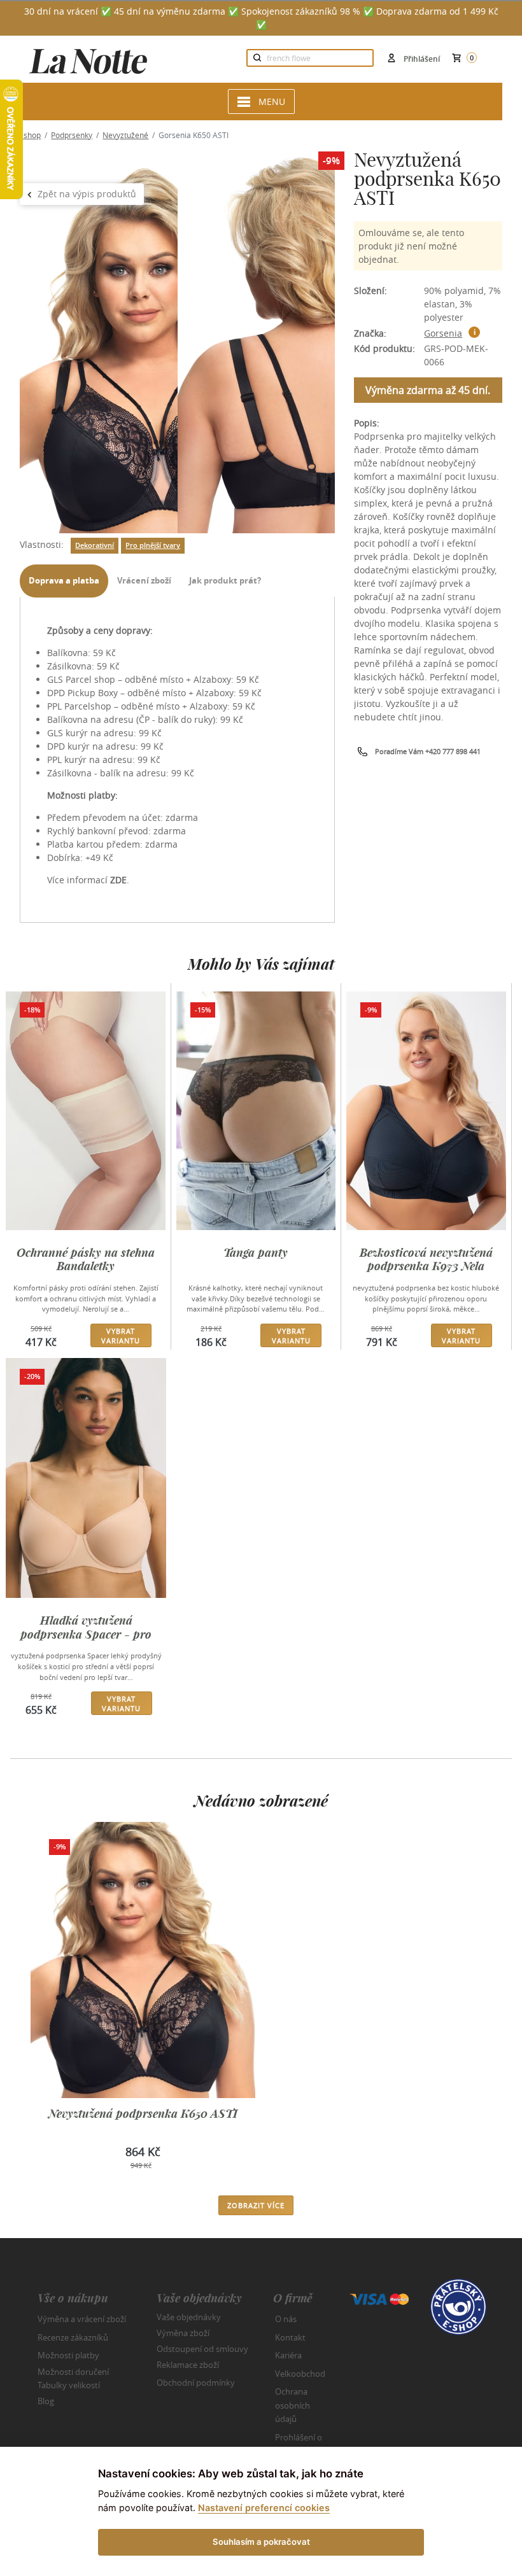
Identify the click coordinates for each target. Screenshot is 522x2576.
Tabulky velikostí (69, 2385)
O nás (286, 2319)
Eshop (30, 135)
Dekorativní (95, 545)
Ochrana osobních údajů (293, 2405)
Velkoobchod (300, 2374)
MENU (272, 101)
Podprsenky (72, 135)
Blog (46, 2401)
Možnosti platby (68, 2355)
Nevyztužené (125, 135)
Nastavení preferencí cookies (264, 2508)
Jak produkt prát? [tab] (225, 580)
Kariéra (288, 2355)
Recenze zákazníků (73, 2337)
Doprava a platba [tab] (64, 580)
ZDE (118, 880)
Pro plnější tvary (153, 545)
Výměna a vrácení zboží (82, 2319)
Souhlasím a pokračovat (261, 2542)
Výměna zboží (183, 2333)
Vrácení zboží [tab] (144, 580)
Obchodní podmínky (196, 2383)
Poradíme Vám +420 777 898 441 (428, 751)
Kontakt (290, 2337)
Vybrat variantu (121, 1336)
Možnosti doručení (73, 2371)
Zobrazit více (256, 2205)
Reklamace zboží (188, 2365)
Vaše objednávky (189, 2317)
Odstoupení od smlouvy (202, 2349)
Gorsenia (443, 333)
